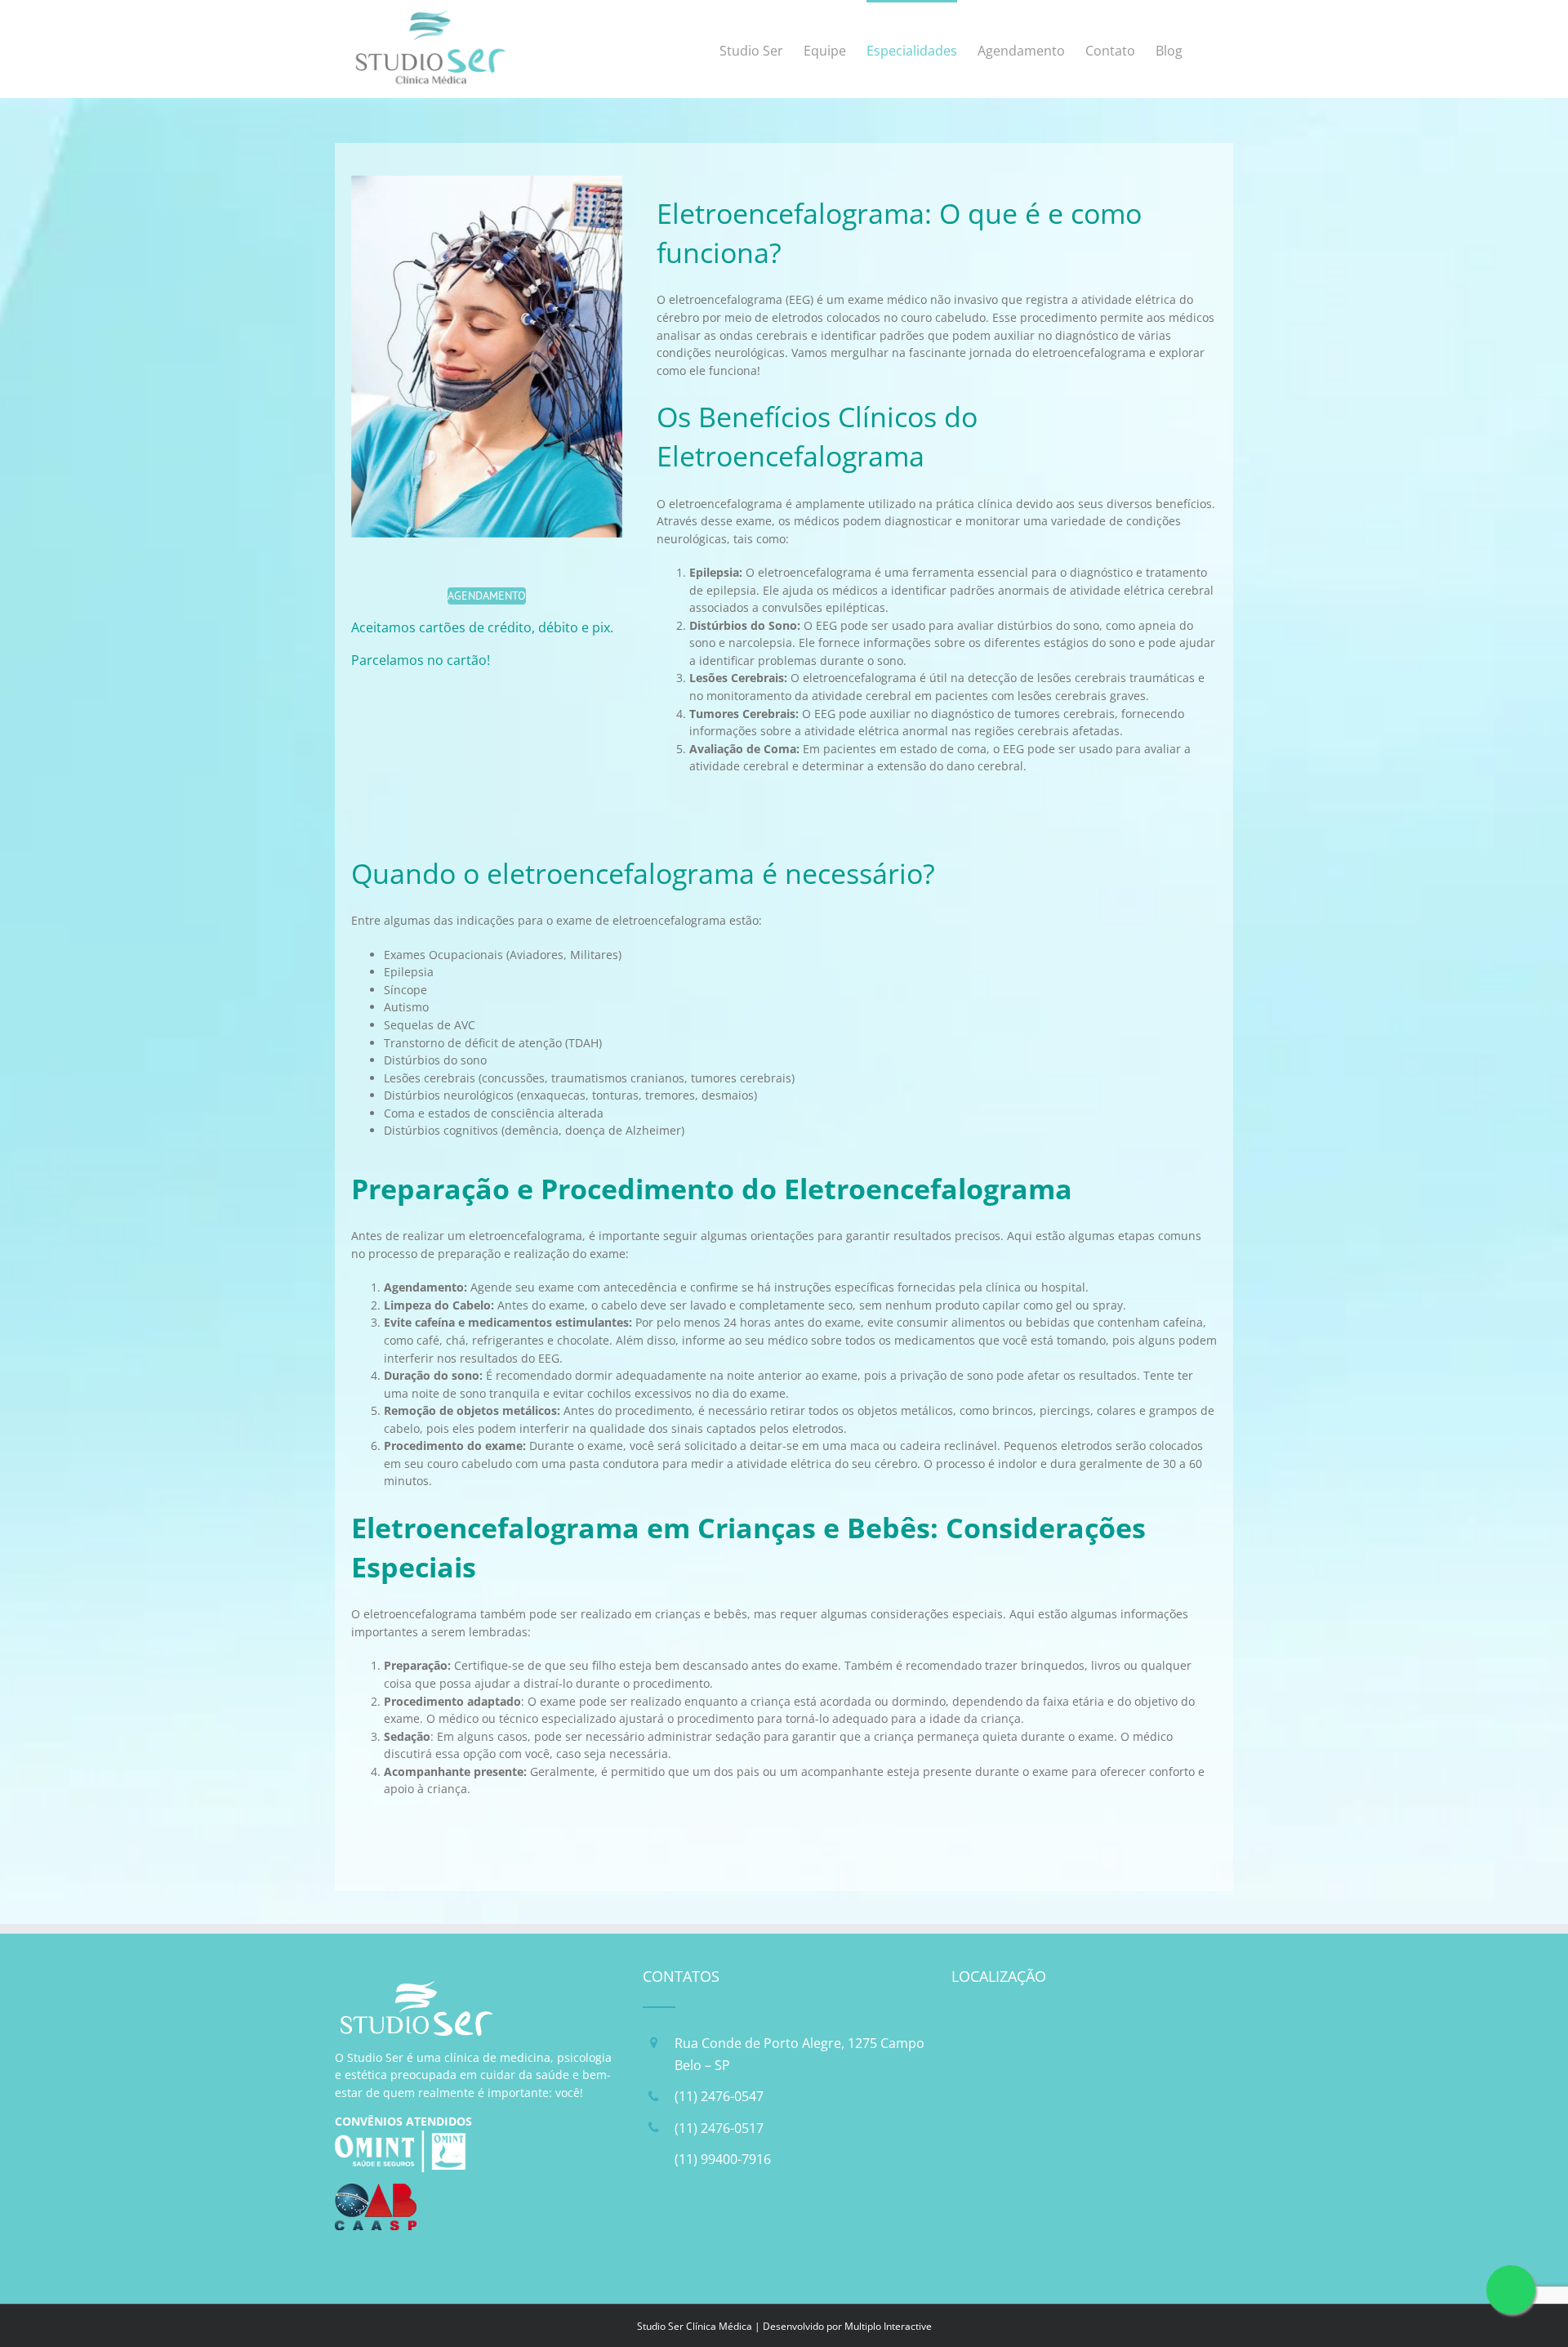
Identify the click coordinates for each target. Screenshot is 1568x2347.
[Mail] (741, 2231)
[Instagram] (699, 2231)
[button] (1207, 49)
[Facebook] (657, 2231)
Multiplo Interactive (888, 2326)
